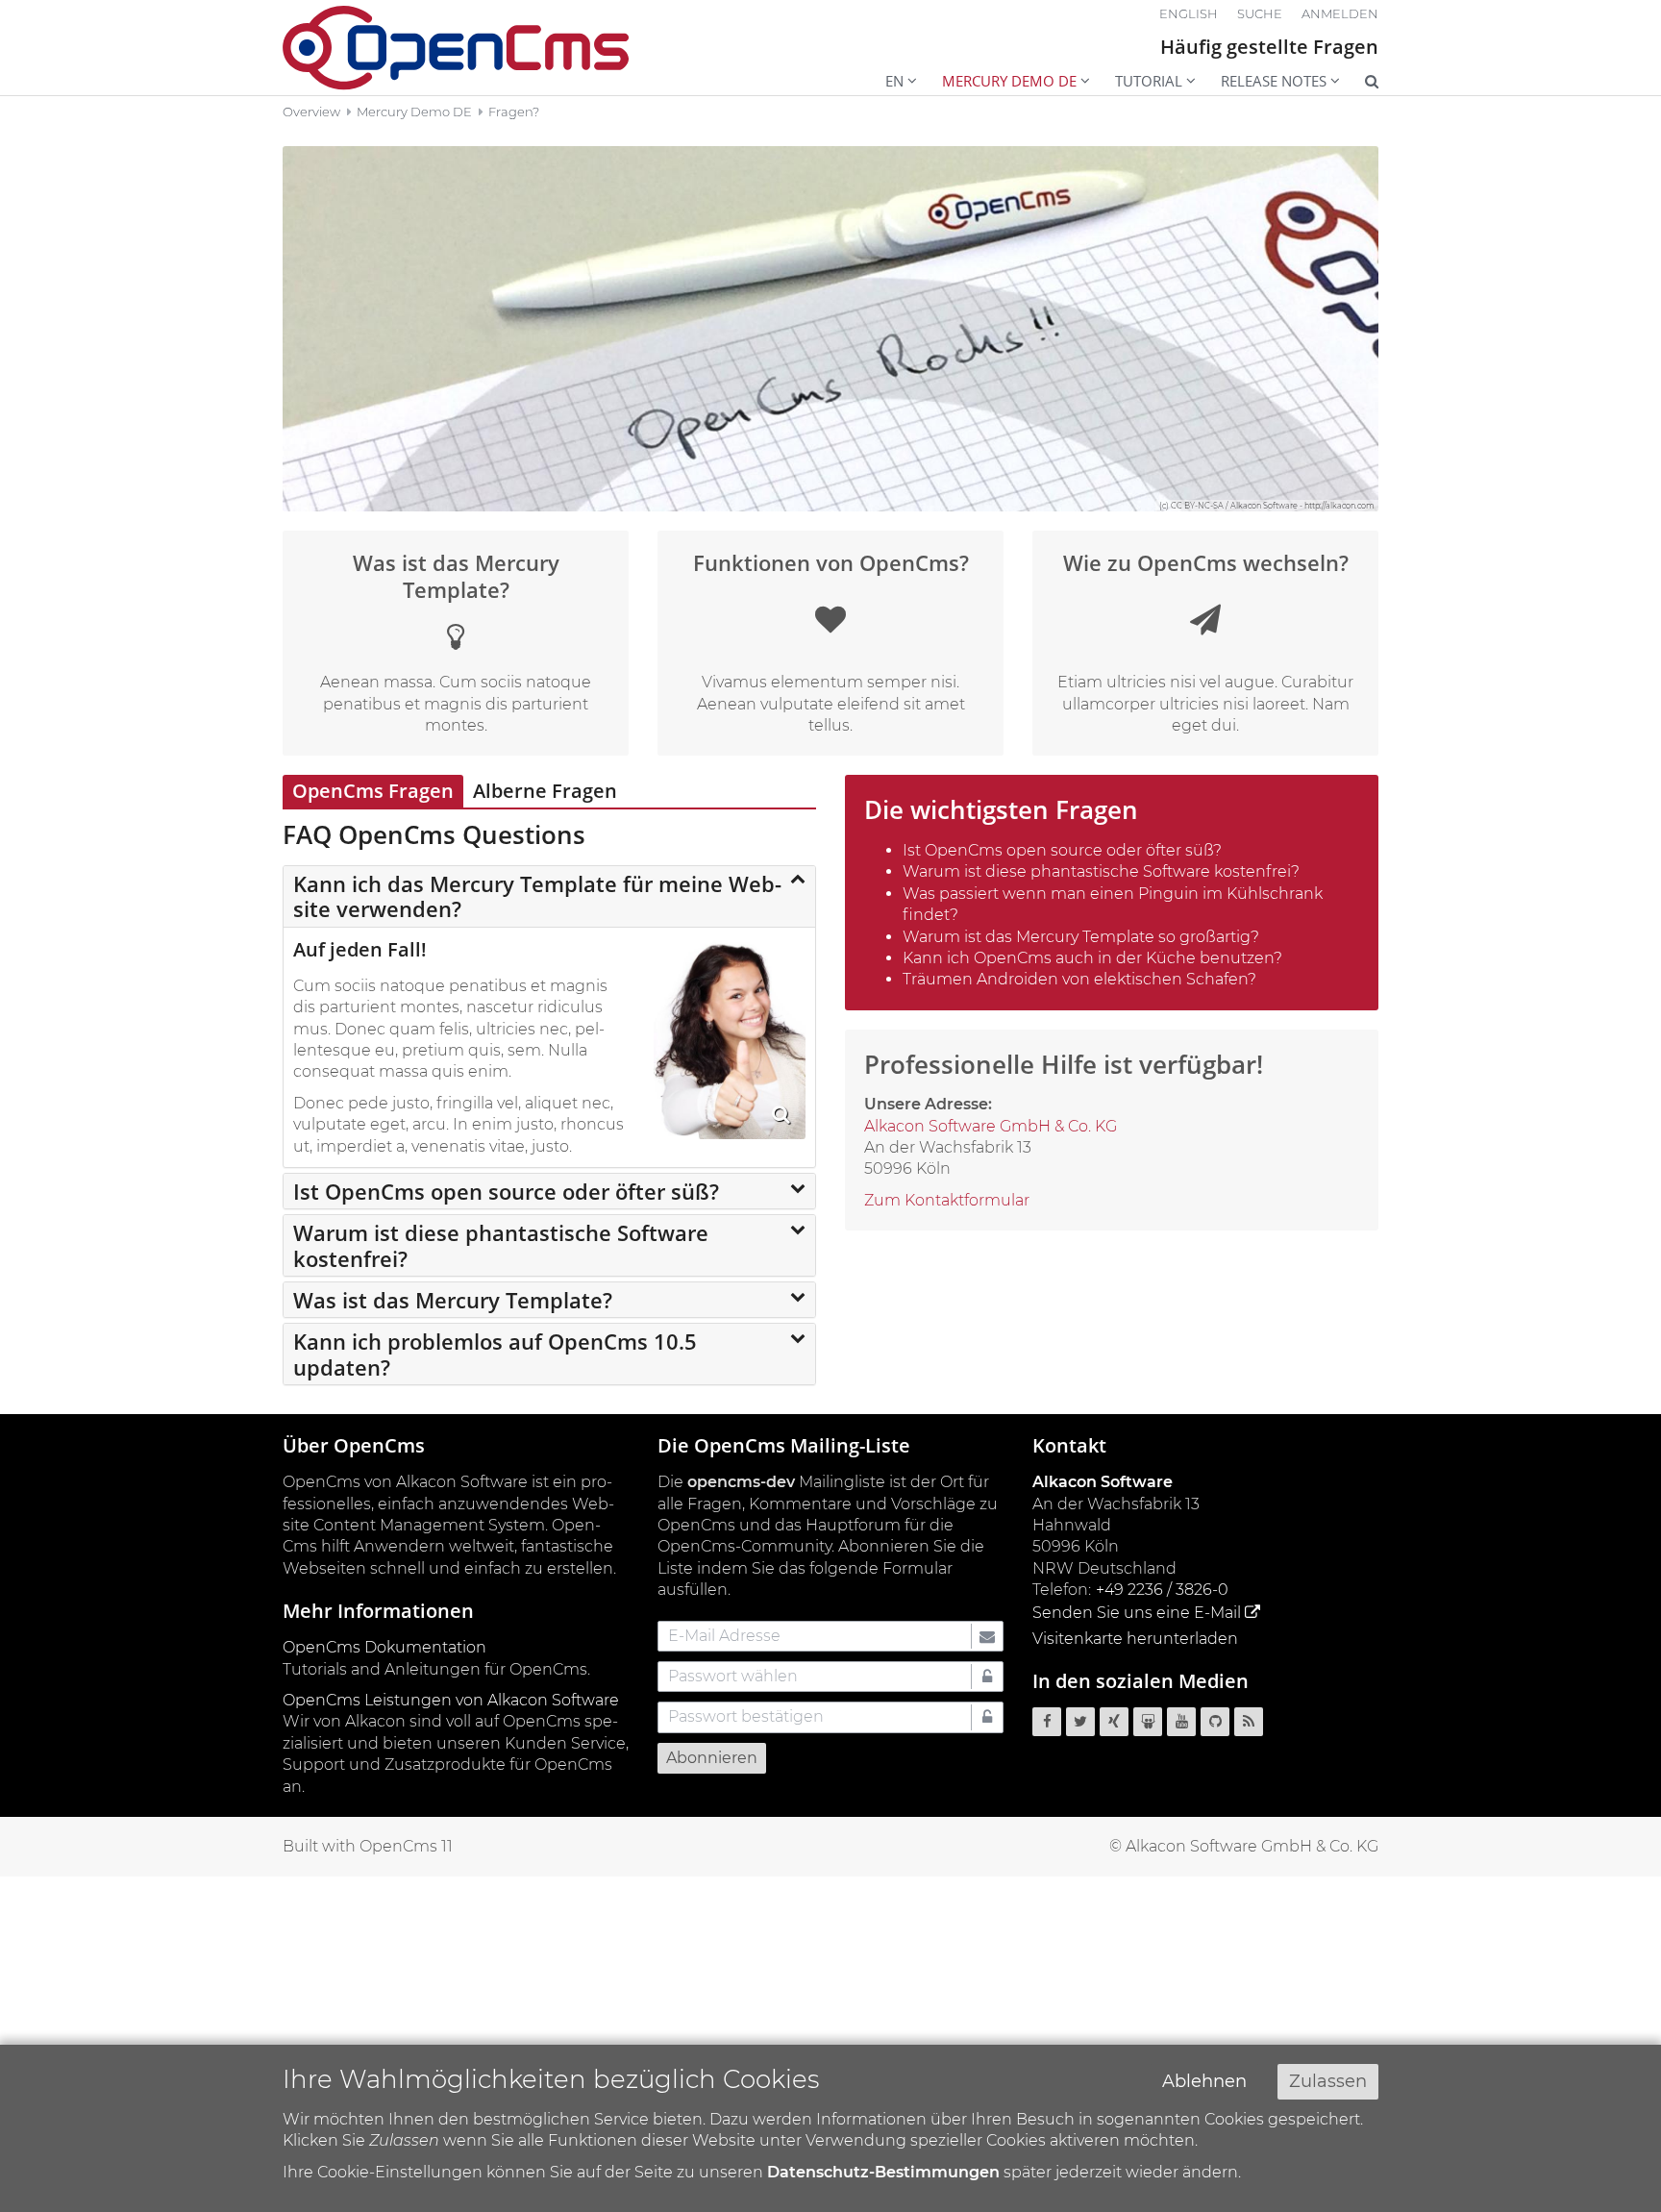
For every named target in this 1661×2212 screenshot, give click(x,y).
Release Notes (1274, 81)
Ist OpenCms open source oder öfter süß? (506, 1191)
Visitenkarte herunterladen (1135, 1639)
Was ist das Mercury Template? (453, 1300)
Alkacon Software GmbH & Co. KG (991, 1126)
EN (894, 81)
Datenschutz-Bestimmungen (883, 2172)
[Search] (1359, 83)
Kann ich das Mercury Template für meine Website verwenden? (537, 896)
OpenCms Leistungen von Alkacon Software (451, 1700)
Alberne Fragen (545, 791)
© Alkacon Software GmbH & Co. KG (1244, 1846)
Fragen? (514, 112)
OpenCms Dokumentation (384, 1647)
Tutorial (1149, 81)
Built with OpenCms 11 (368, 1846)
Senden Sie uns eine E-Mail (1137, 1613)
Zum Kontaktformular (947, 1200)
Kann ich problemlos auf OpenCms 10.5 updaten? (495, 1354)
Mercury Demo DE (1009, 81)
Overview (311, 112)
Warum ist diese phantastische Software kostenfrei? (501, 1245)
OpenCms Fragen (373, 791)
